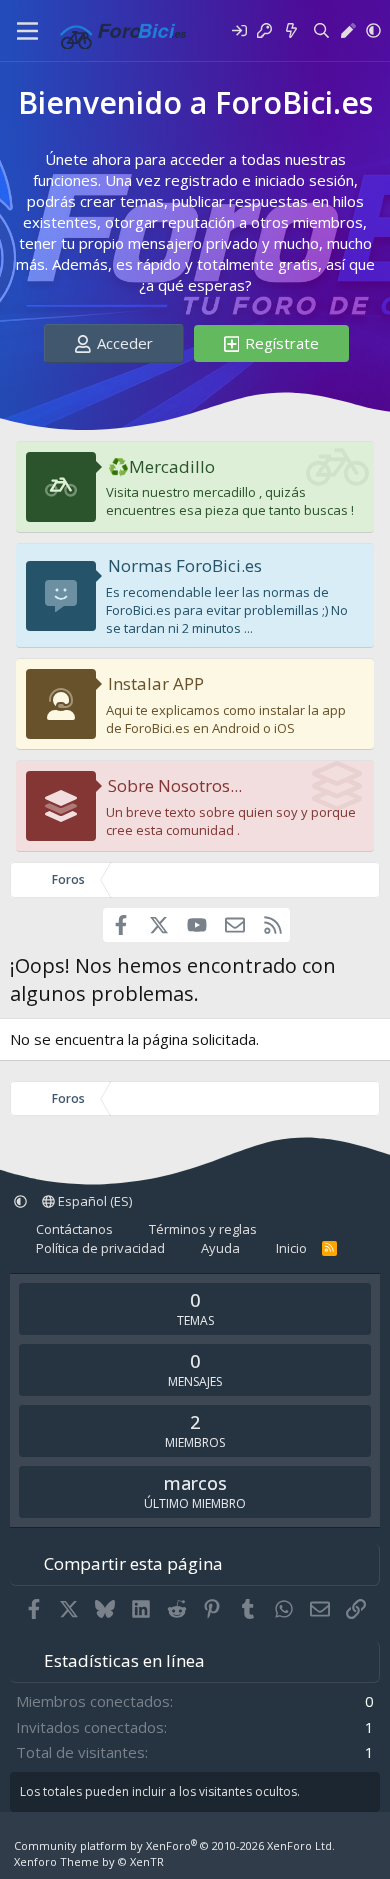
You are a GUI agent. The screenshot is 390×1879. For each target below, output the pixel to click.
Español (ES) (93, 1201)
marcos (195, 1483)
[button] (373, 30)
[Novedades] (291, 30)
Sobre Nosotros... (175, 785)
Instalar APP (156, 683)
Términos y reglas (203, 1229)
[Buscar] (321, 30)
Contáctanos (74, 1229)
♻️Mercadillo (161, 466)
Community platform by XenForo (174, 1845)
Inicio (291, 1248)
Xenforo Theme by (89, 1861)
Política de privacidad (100, 1248)
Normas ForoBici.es (185, 565)
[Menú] (27, 31)
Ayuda (220, 1248)
